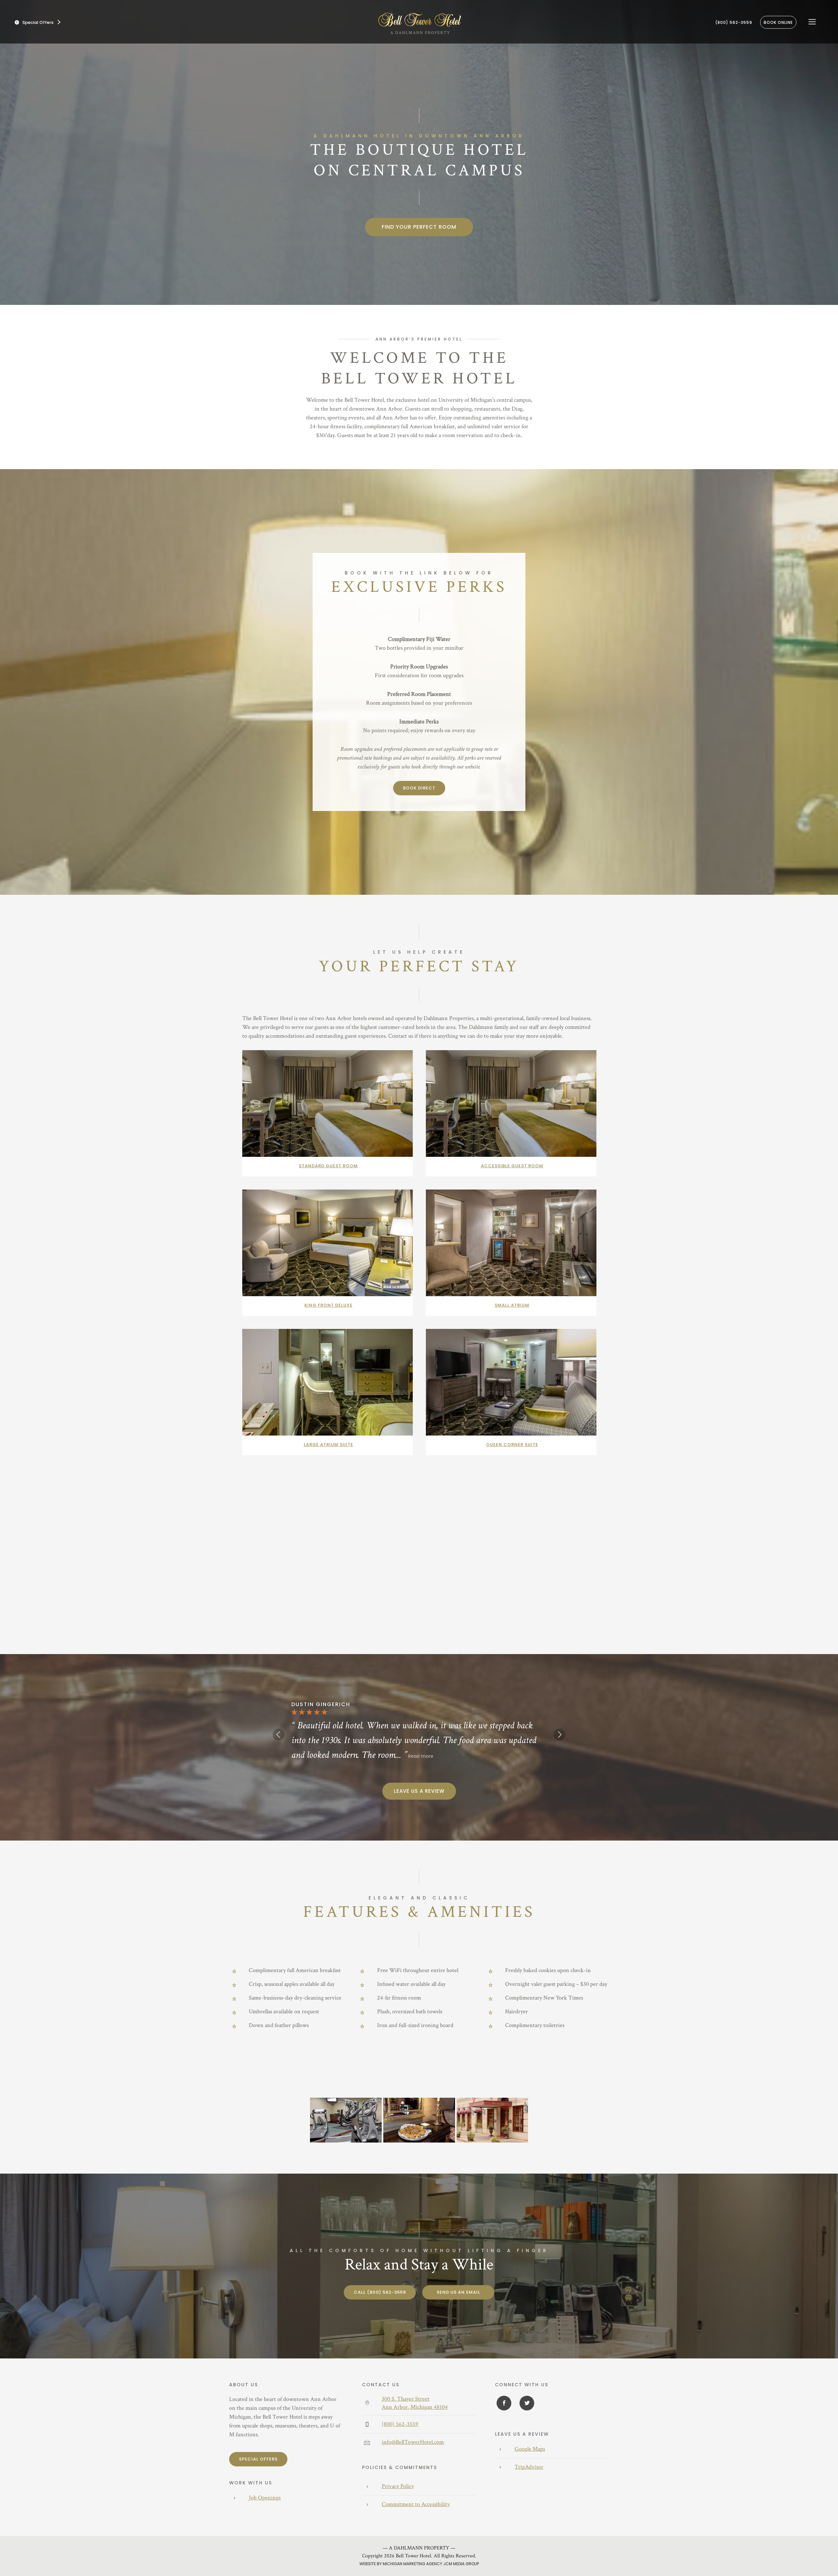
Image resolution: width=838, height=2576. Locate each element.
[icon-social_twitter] (526, 2403)
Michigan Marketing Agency (412, 2564)
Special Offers (258, 2459)
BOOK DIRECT (419, 788)
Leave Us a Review (419, 1791)
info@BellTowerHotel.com (413, 2442)
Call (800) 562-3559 (380, 2292)
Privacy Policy (398, 2486)
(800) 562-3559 (734, 22)
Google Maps (530, 2449)
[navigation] (812, 22)
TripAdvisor (529, 2467)
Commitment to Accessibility (416, 2504)
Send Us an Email (458, 2292)
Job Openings (265, 2498)
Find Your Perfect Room (419, 227)
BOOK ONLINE (778, 22)
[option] (419, 1732)
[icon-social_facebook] (504, 2403)
